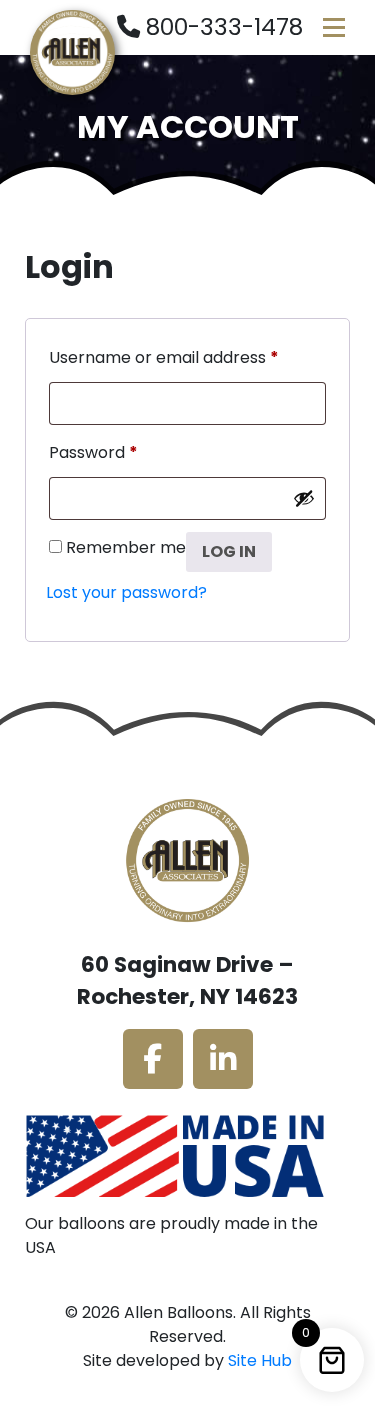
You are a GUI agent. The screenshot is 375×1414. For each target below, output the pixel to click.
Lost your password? (126, 592)
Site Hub (260, 1360)
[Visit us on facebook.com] (153, 1059)
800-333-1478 (224, 27)
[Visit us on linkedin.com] (223, 1059)
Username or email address (164, 355)
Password (93, 450)
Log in (229, 551)
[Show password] (304, 498)
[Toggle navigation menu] (334, 27)
